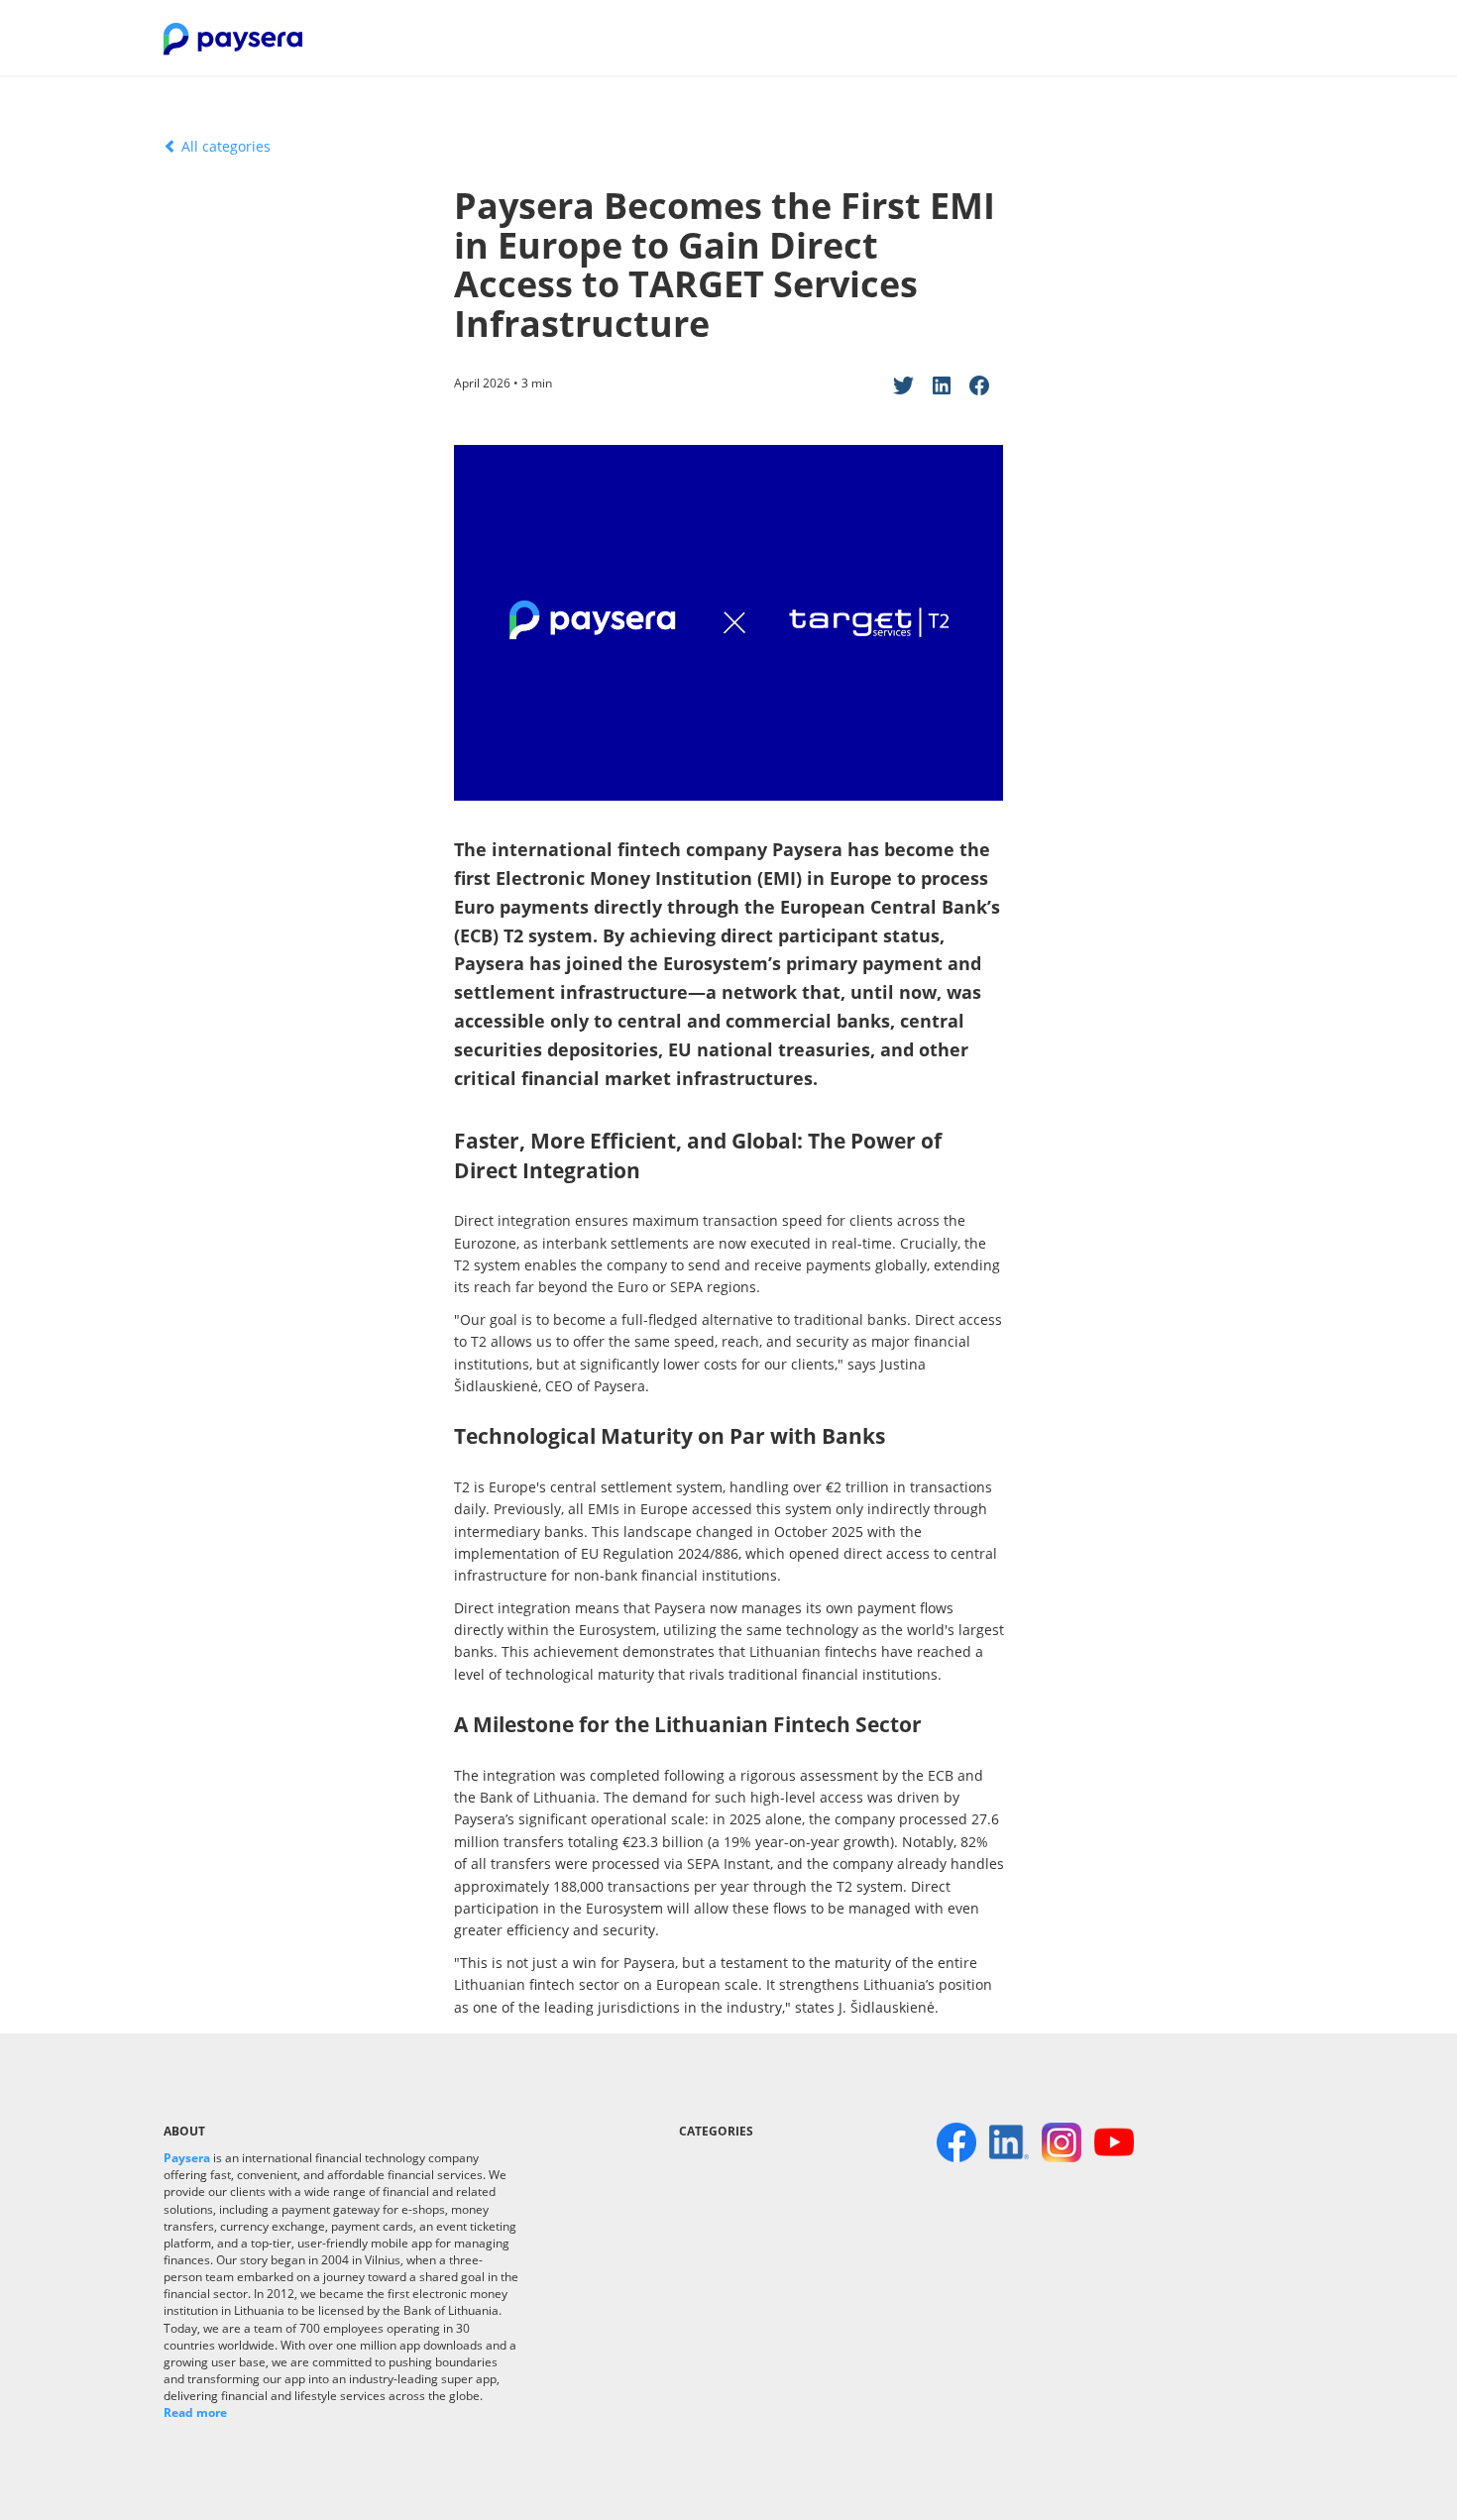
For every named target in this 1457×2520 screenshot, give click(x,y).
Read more (195, 2412)
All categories (224, 146)
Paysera (187, 2158)
